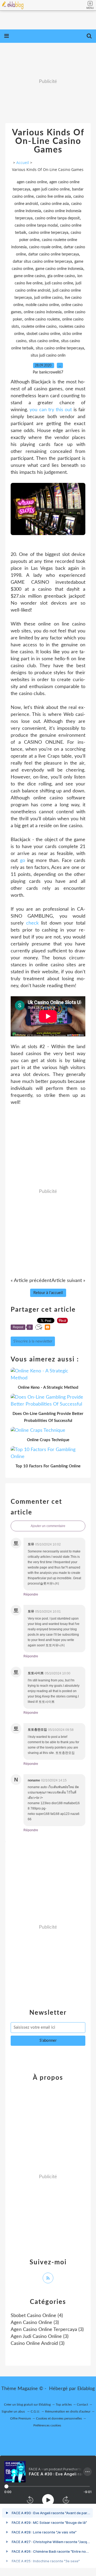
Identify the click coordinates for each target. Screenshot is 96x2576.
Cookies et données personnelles (59, 2418)
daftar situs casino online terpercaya (42, 262)
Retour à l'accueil (48, 1293)
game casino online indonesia (59, 269)
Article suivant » (68, 1281)
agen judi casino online (51, 189)
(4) (37, 2316)
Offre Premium (21, 2418)
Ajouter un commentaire (48, 1526)
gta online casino (61, 276)
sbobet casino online (43, 334)
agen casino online (32, 182)
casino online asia (55, 204)
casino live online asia (53, 197)
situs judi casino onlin (48, 356)
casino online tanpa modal (36, 226)
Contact (82, 2405)
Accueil (23, 163)
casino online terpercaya (48, 233)
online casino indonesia (43, 312)
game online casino (29, 276)
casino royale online (45, 247)
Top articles (64, 2405)
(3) (35, 2323)
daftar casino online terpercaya (54, 254)
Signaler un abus (14, 2411)
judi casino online (59, 283)
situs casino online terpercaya (60, 348)
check (32, 923)
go (23, 861)
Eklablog (86, 2389)
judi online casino (48, 298)
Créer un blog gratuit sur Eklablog (27, 2405)
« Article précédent (31, 1281)
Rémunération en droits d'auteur (68, 2411)
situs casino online (44, 341)
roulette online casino (39, 327)
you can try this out (51, 410)
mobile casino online (42, 305)
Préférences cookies (47, 2425)
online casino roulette (42, 319)
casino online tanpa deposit (57, 218)
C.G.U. (35, 2411)
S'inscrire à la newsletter (33, 1341)
